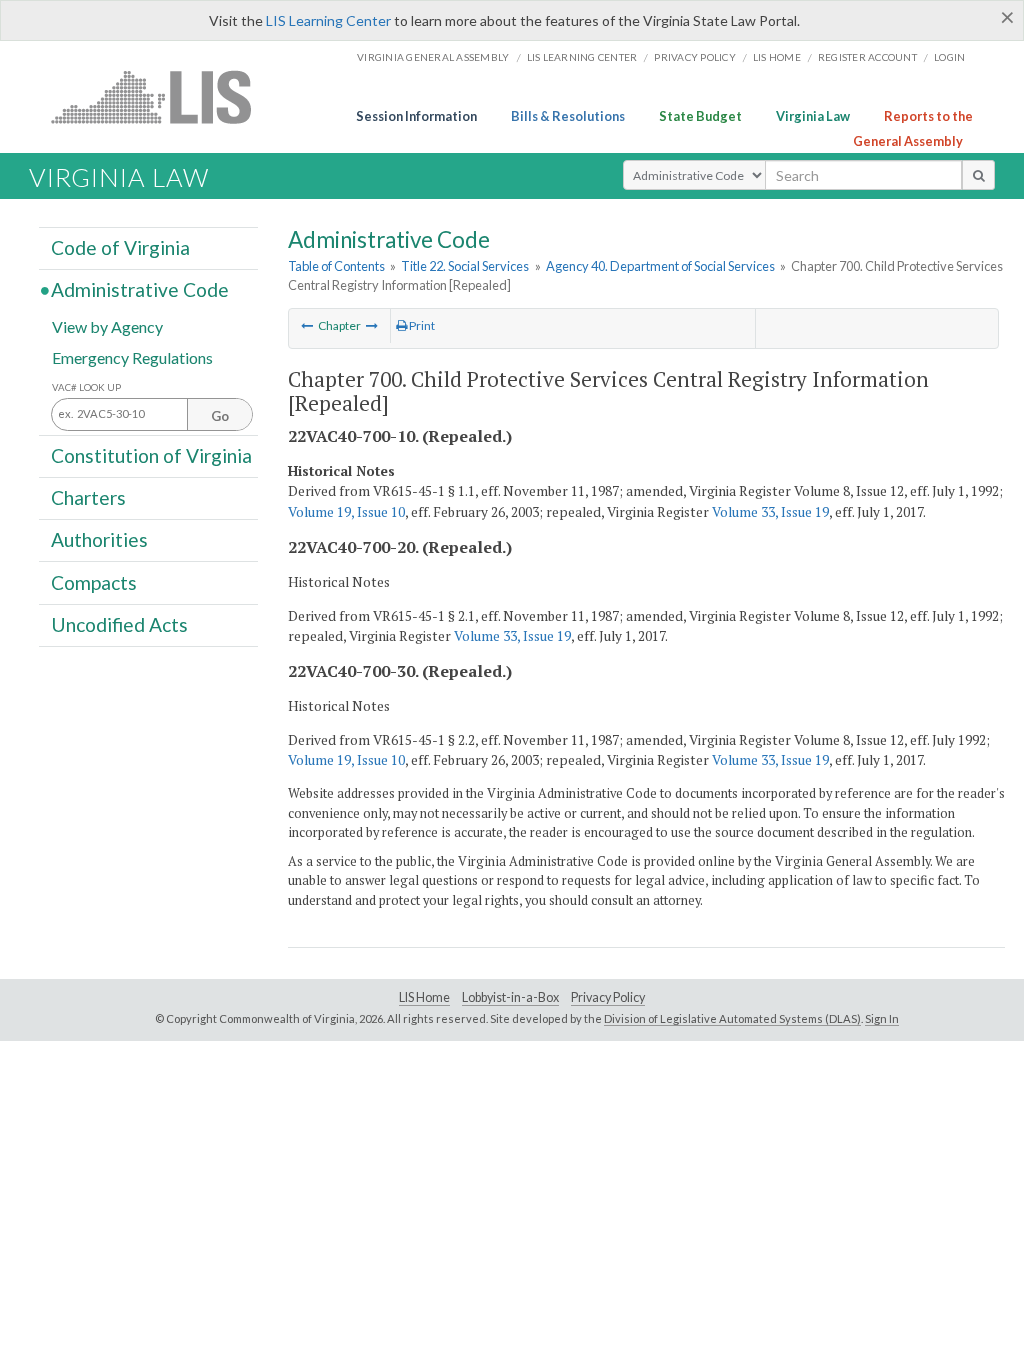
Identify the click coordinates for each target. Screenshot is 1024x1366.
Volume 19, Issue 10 (346, 512)
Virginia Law (813, 116)
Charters (88, 497)
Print (421, 325)
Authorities (99, 539)
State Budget (700, 116)
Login (949, 57)
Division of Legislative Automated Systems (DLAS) (732, 1018)
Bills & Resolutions (568, 116)
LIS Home (424, 997)
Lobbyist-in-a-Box (510, 997)
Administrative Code (140, 289)
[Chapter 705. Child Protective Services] (372, 325)
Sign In (882, 1018)
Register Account (867, 57)
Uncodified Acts (119, 624)
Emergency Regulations (132, 356)
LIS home (777, 57)
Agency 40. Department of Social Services (660, 266)
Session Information (416, 116)
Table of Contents (336, 266)
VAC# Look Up (86, 387)
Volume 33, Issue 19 (770, 512)
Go (220, 416)
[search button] (978, 175)
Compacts (94, 581)
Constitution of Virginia (151, 455)
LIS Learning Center (328, 20)
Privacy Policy (695, 57)
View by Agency (107, 325)
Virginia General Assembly (433, 57)
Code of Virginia (120, 247)
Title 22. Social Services (465, 266)
